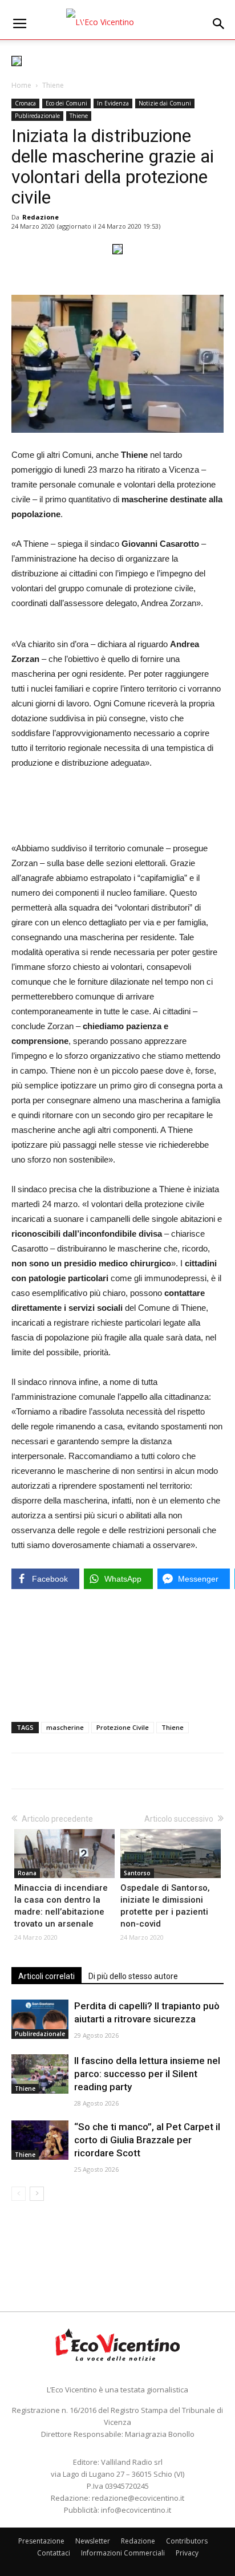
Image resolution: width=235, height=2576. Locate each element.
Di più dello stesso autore (133, 1976)
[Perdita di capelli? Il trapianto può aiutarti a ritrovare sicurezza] (40, 2019)
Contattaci (54, 2553)
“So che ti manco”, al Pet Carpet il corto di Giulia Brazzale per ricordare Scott (147, 2140)
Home (21, 85)
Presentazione (41, 2541)
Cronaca (25, 103)
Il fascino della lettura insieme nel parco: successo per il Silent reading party (147, 2074)
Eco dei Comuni (66, 103)
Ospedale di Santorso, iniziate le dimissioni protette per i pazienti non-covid (165, 1906)
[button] (219, 24)
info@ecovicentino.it (136, 2510)
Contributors (187, 2541)
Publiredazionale (37, 116)
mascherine (65, 1727)
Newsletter (93, 2541)
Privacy (187, 2553)
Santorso (137, 1873)
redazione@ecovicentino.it (138, 2498)
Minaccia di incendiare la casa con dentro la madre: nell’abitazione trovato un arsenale (61, 1906)
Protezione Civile (123, 1727)
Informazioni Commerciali (123, 2553)
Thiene (53, 85)
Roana (27, 1873)
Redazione (40, 217)
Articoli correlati (46, 1976)
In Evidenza (113, 103)
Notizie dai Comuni (165, 103)
